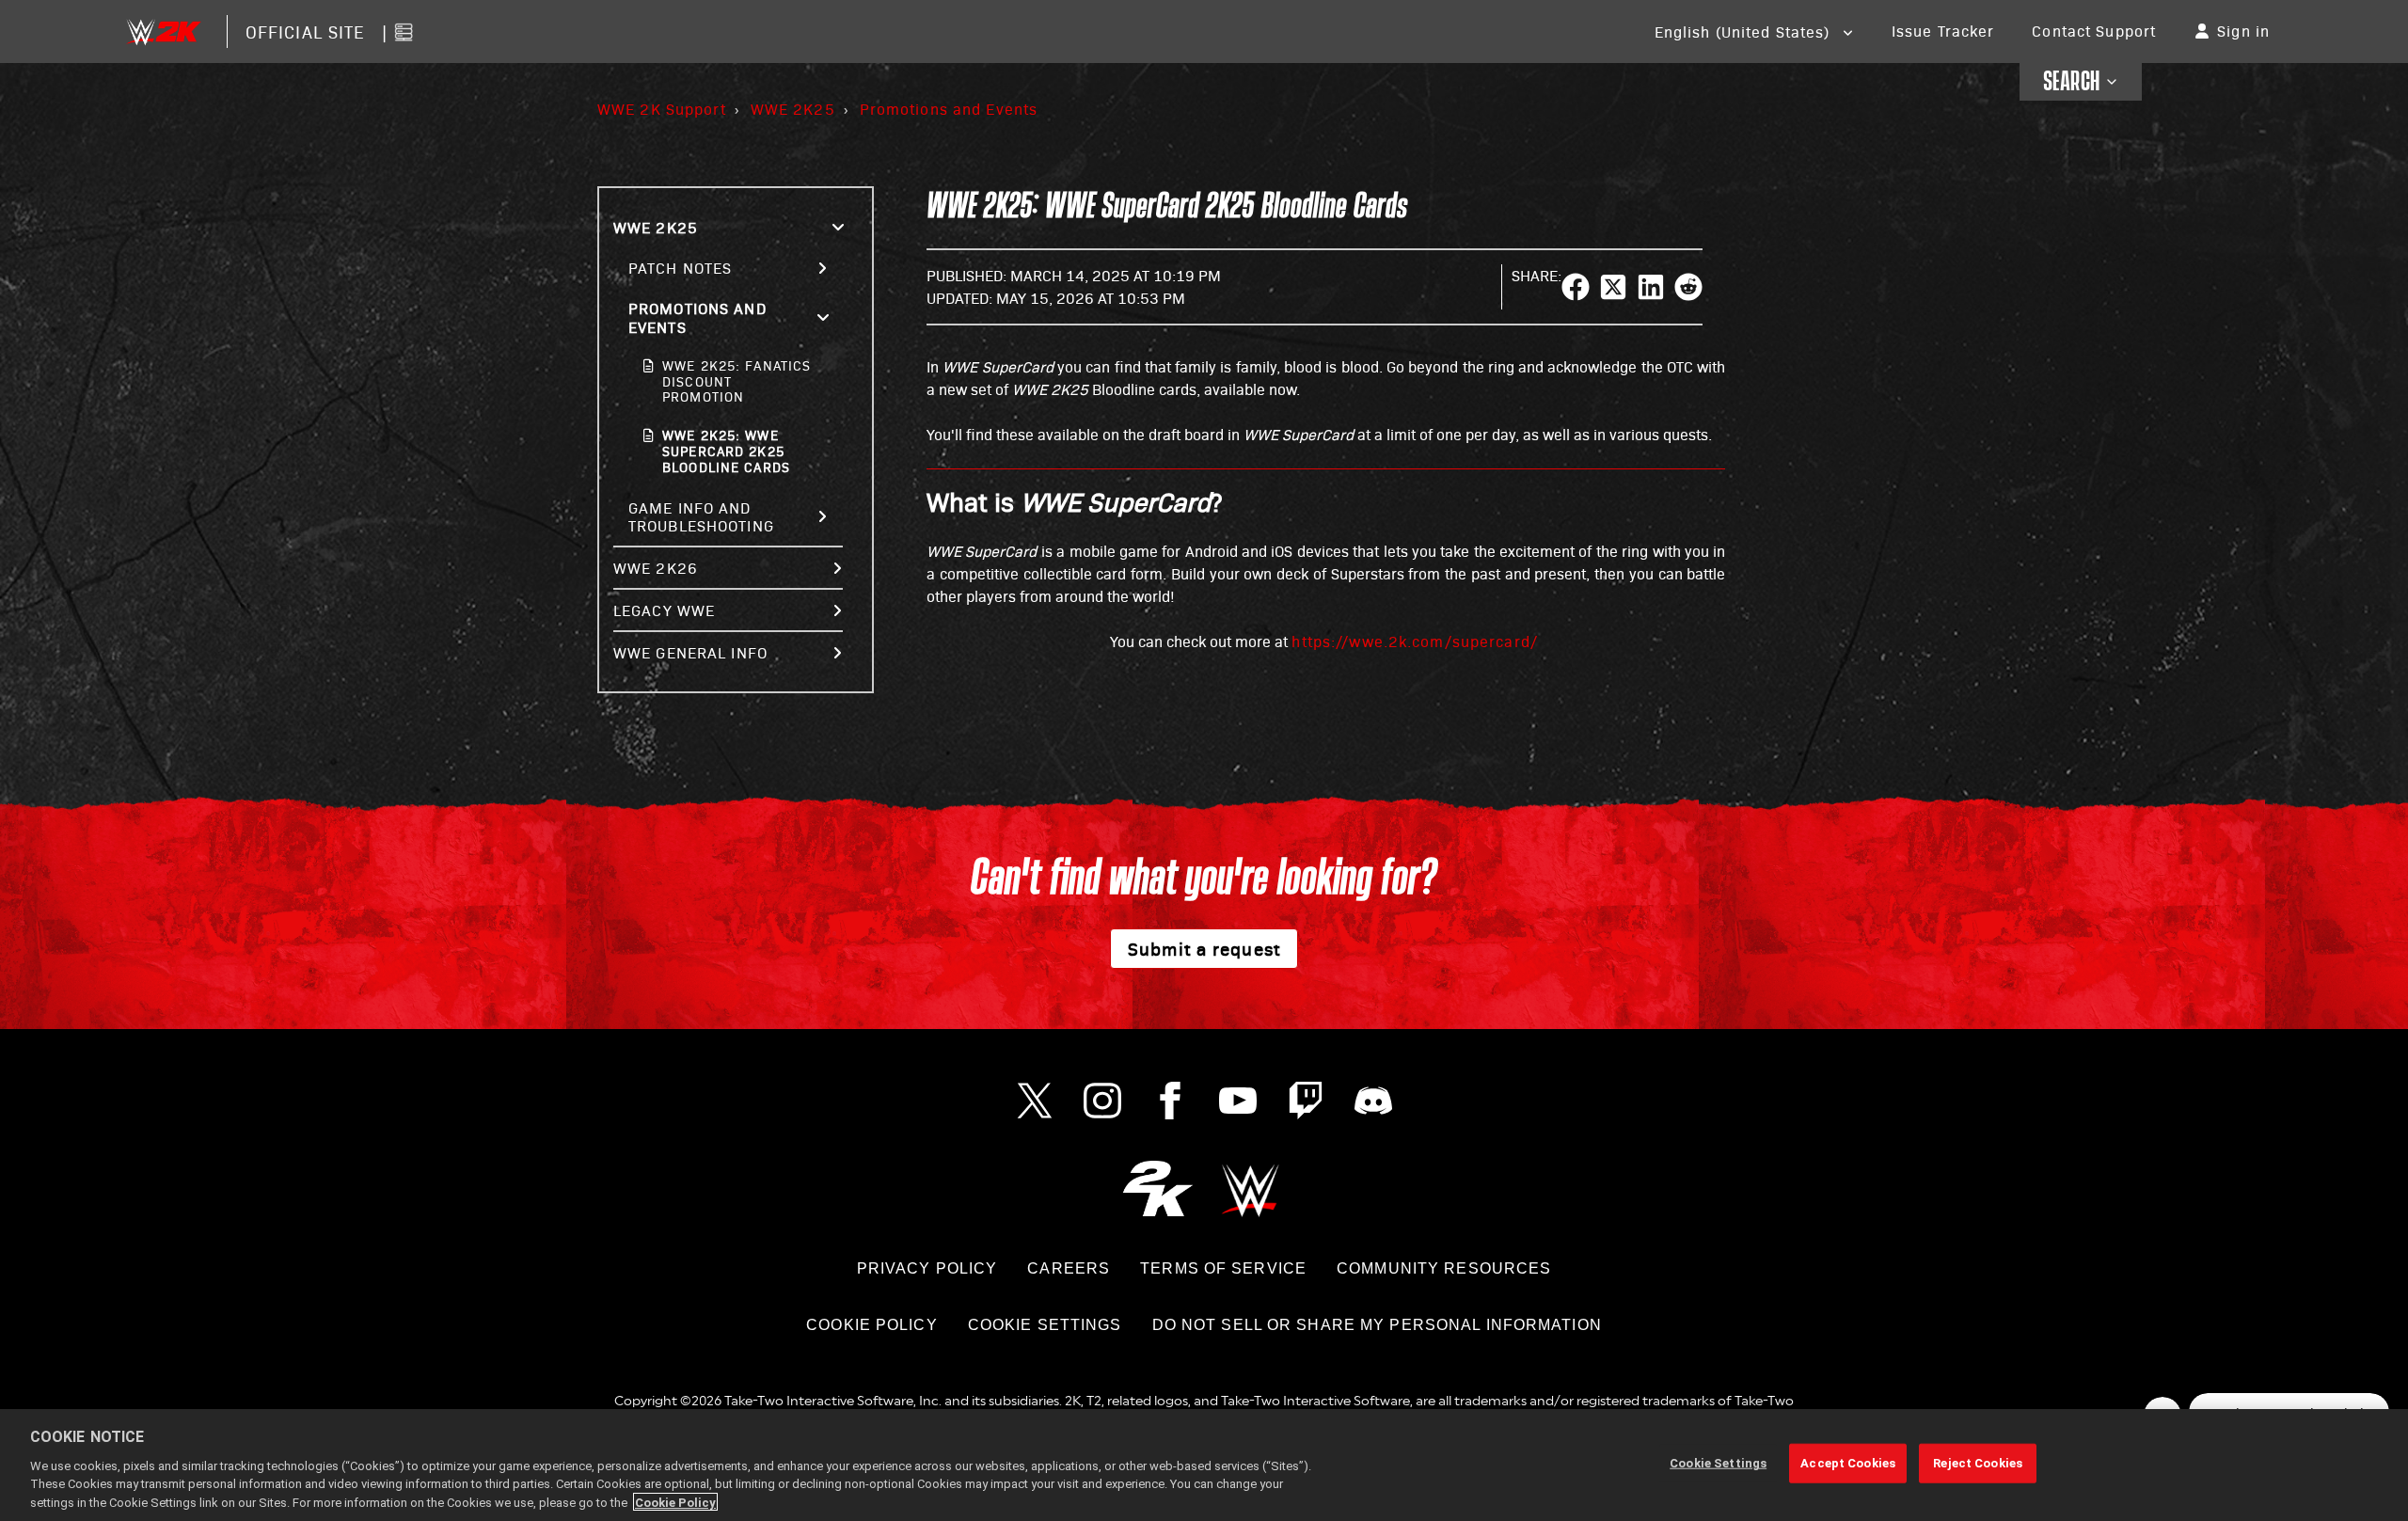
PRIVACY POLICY (927, 1268)
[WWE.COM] (1251, 1188)
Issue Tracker (1943, 31)
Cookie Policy (675, 1502)
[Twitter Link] (1035, 1101)
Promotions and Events (949, 109)
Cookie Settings (1045, 1325)
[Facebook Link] (1170, 1101)
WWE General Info (690, 652)
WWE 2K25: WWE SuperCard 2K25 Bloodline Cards (726, 451)
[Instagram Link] (1102, 1101)
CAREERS (1069, 1268)
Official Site (305, 32)
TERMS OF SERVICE (1223, 1268)
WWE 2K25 (793, 109)
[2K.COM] (1157, 1188)
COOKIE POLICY (872, 1325)
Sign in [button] (2243, 31)
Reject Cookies (1978, 1463)
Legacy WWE (664, 610)
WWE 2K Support (662, 109)
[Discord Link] (1373, 1101)
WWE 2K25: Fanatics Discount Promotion (737, 381)
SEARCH (2072, 82)
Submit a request (1204, 948)
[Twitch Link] (1306, 1101)
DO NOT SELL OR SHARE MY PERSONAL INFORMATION (1377, 1325)
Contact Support (2094, 31)
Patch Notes (680, 268)
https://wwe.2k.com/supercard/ (1414, 641)
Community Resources (1444, 1268)
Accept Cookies (1848, 1463)
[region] (1204, 1465)
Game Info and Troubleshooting (701, 516)
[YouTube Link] (1238, 1101)
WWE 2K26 (656, 568)
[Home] (163, 32)
